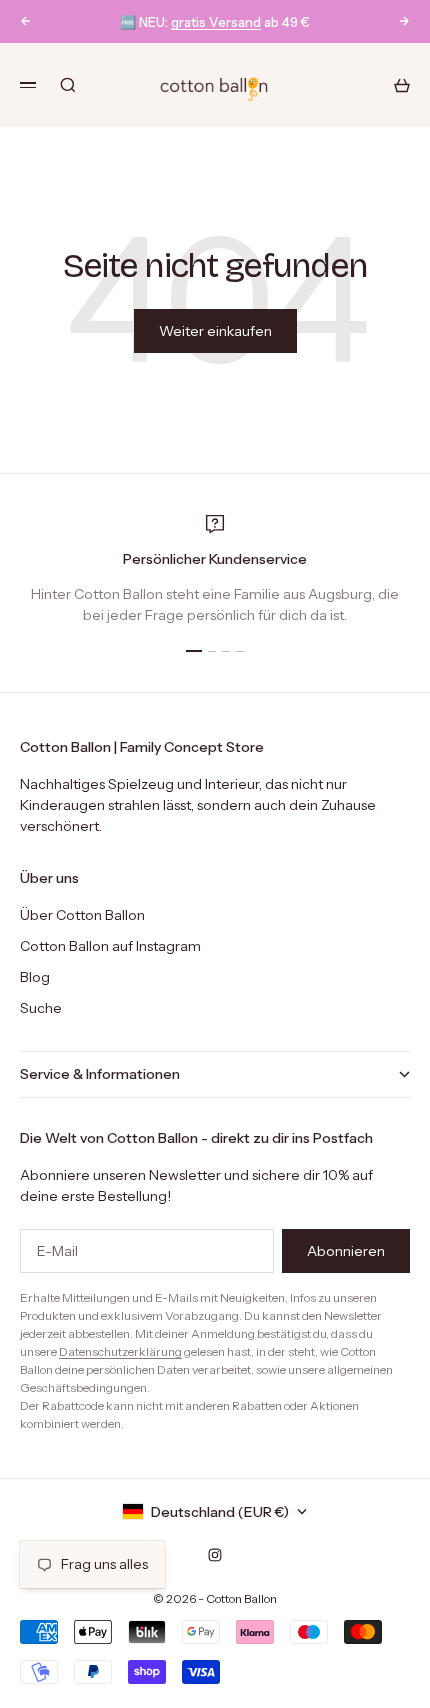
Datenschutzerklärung (120, 1351)
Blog (35, 977)
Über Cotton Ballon (82, 915)
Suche (41, 1008)
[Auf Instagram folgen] (215, 1555)
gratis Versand (216, 22)
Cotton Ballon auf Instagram (110, 946)
